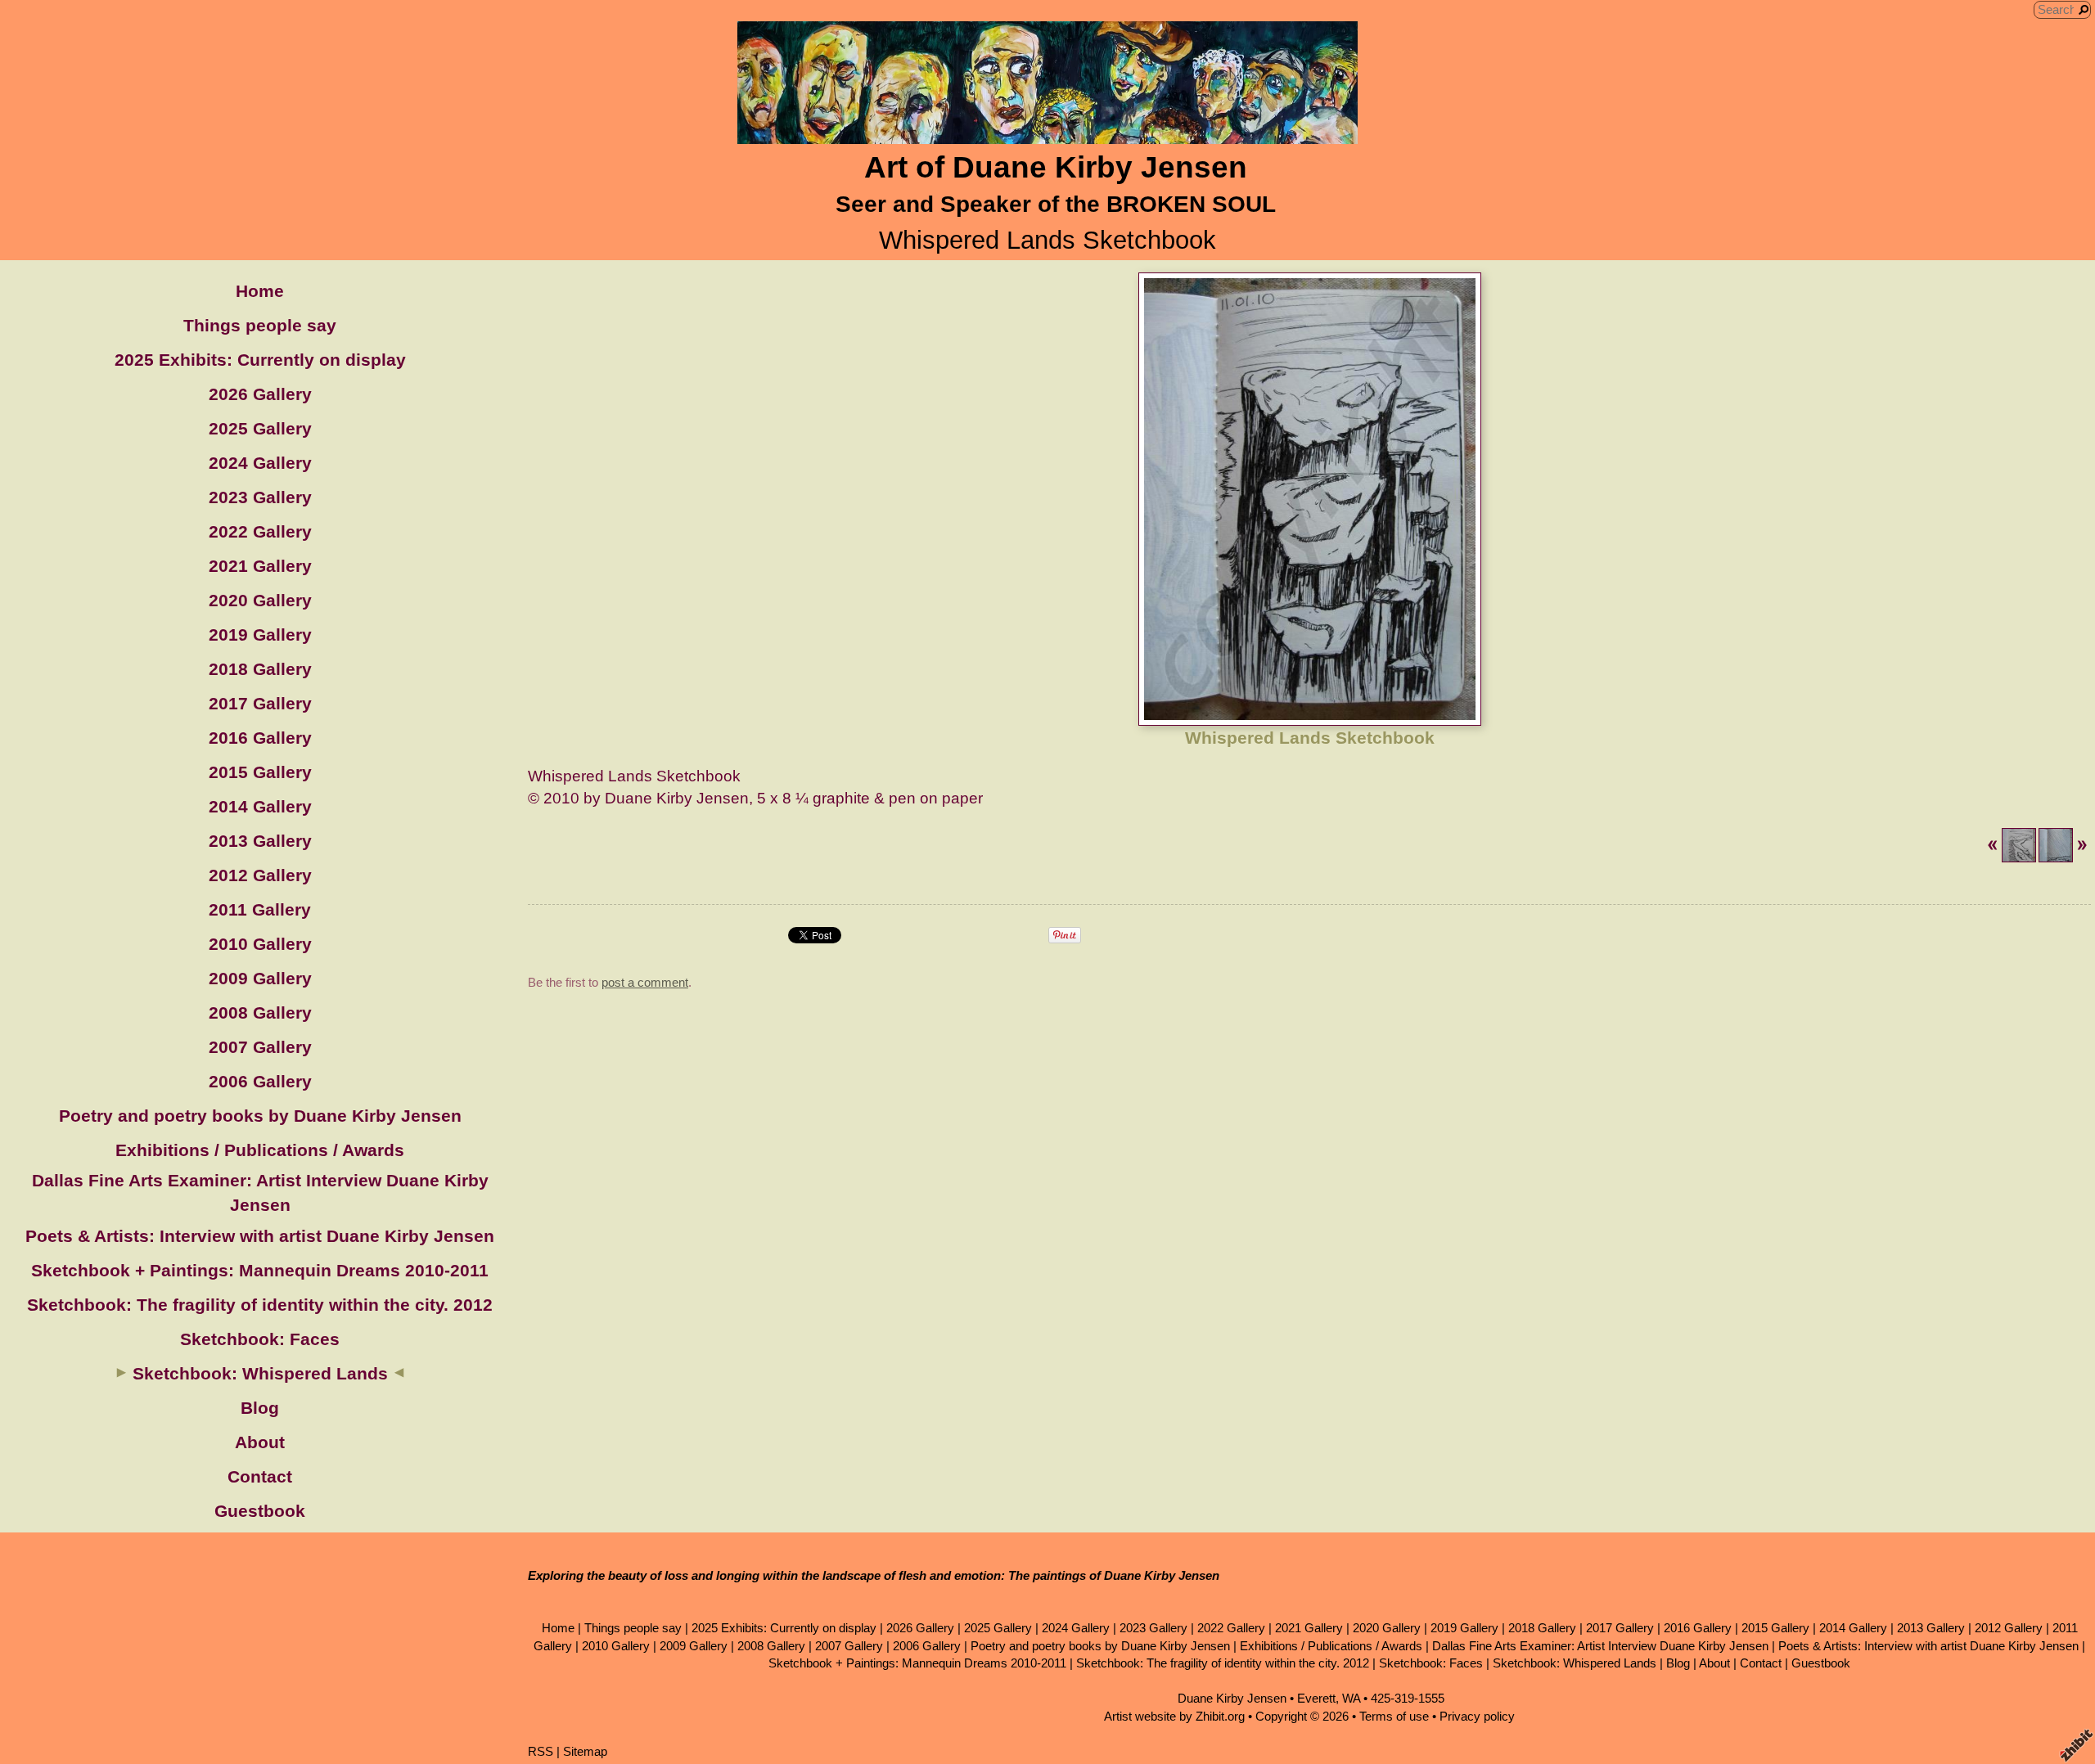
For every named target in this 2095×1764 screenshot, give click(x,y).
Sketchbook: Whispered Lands (260, 1373)
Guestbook (260, 1511)
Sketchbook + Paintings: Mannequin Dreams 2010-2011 (260, 1270)
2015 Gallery (260, 772)
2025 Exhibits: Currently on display (260, 360)
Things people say (260, 325)
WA (1351, 1698)
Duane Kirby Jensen (1232, 1698)
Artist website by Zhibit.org (1174, 1716)
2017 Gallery (260, 703)
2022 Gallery (260, 531)
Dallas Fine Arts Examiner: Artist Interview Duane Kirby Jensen (1600, 1646)
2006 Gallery (260, 1081)
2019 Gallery (260, 634)
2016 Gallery (260, 738)
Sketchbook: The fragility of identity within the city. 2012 (260, 1305)
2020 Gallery (260, 600)
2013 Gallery (260, 841)
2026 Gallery (260, 394)
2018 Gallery (260, 669)
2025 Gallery (260, 428)
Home (260, 291)
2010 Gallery (260, 944)
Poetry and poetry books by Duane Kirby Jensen (260, 1116)
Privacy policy (1477, 1716)
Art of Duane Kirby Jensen (1056, 167)
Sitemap (585, 1751)
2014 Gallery (260, 806)
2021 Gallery (260, 566)
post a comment (645, 982)
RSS (541, 1751)
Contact (260, 1476)
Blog (260, 1408)
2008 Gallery (260, 1013)
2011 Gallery (260, 909)
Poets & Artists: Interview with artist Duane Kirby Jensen (260, 1236)
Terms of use (1394, 1716)
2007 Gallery (260, 1047)
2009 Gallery (260, 978)
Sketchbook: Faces (260, 1339)
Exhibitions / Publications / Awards (260, 1150)
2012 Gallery (260, 875)
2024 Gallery (260, 463)
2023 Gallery (260, 497)
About (260, 1442)
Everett (1316, 1698)
